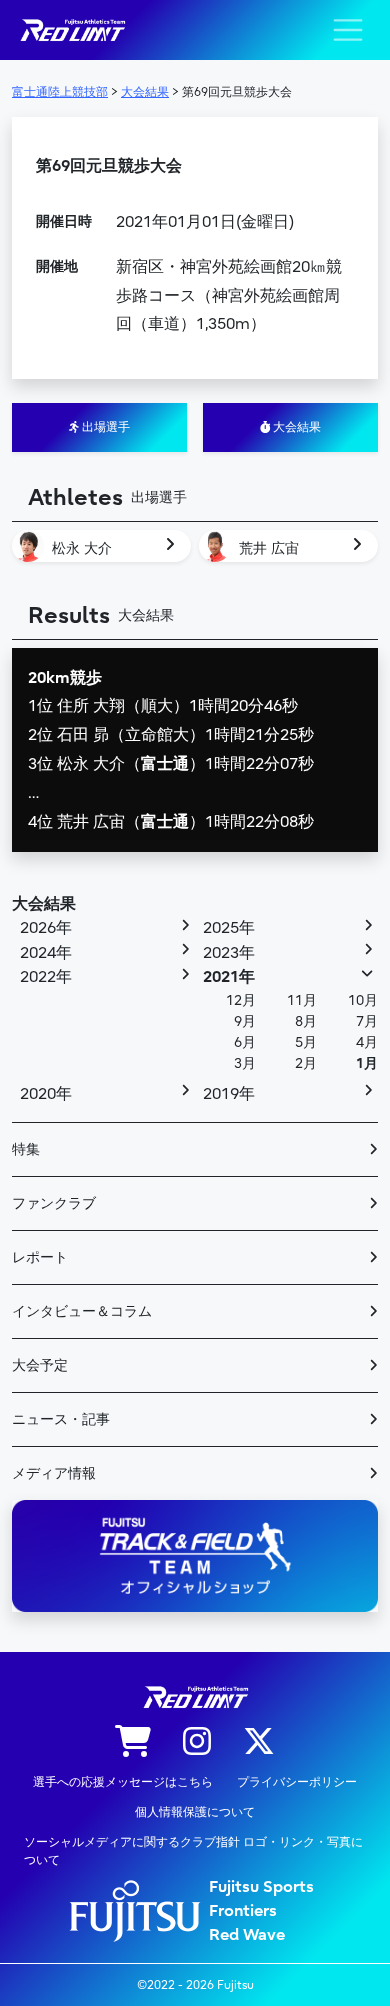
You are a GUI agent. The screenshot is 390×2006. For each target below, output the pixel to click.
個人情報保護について (195, 1812)
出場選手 (104, 427)
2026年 (46, 928)
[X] (259, 1743)
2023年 (229, 953)
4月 (367, 1042)
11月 (302, 1000)
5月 (306, 1042)
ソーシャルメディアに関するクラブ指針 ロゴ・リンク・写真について (193, 1851)
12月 (241, 1000)
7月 (367, 1021)
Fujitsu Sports (261, 1887)
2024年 (46, 953)
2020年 (46, 1094)
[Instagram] (197, 1743)
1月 (367, 1063)
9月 (245, 1021)
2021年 (229, 977)
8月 (306, 1021)
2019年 (229, 1094)
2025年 (229, 928)
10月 (363, 1000)
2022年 (46, 977)
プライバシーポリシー (297, 1782)
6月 (245, 1042)
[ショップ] (133, 1743)
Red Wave (247, 1935)
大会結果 (295, 427)
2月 (306, 1063)
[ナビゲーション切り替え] (348, 30)
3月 (245, 1063)
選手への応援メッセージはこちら (123, 1782)
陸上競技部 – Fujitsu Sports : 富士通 (72, 30)
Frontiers (243, 1911)
